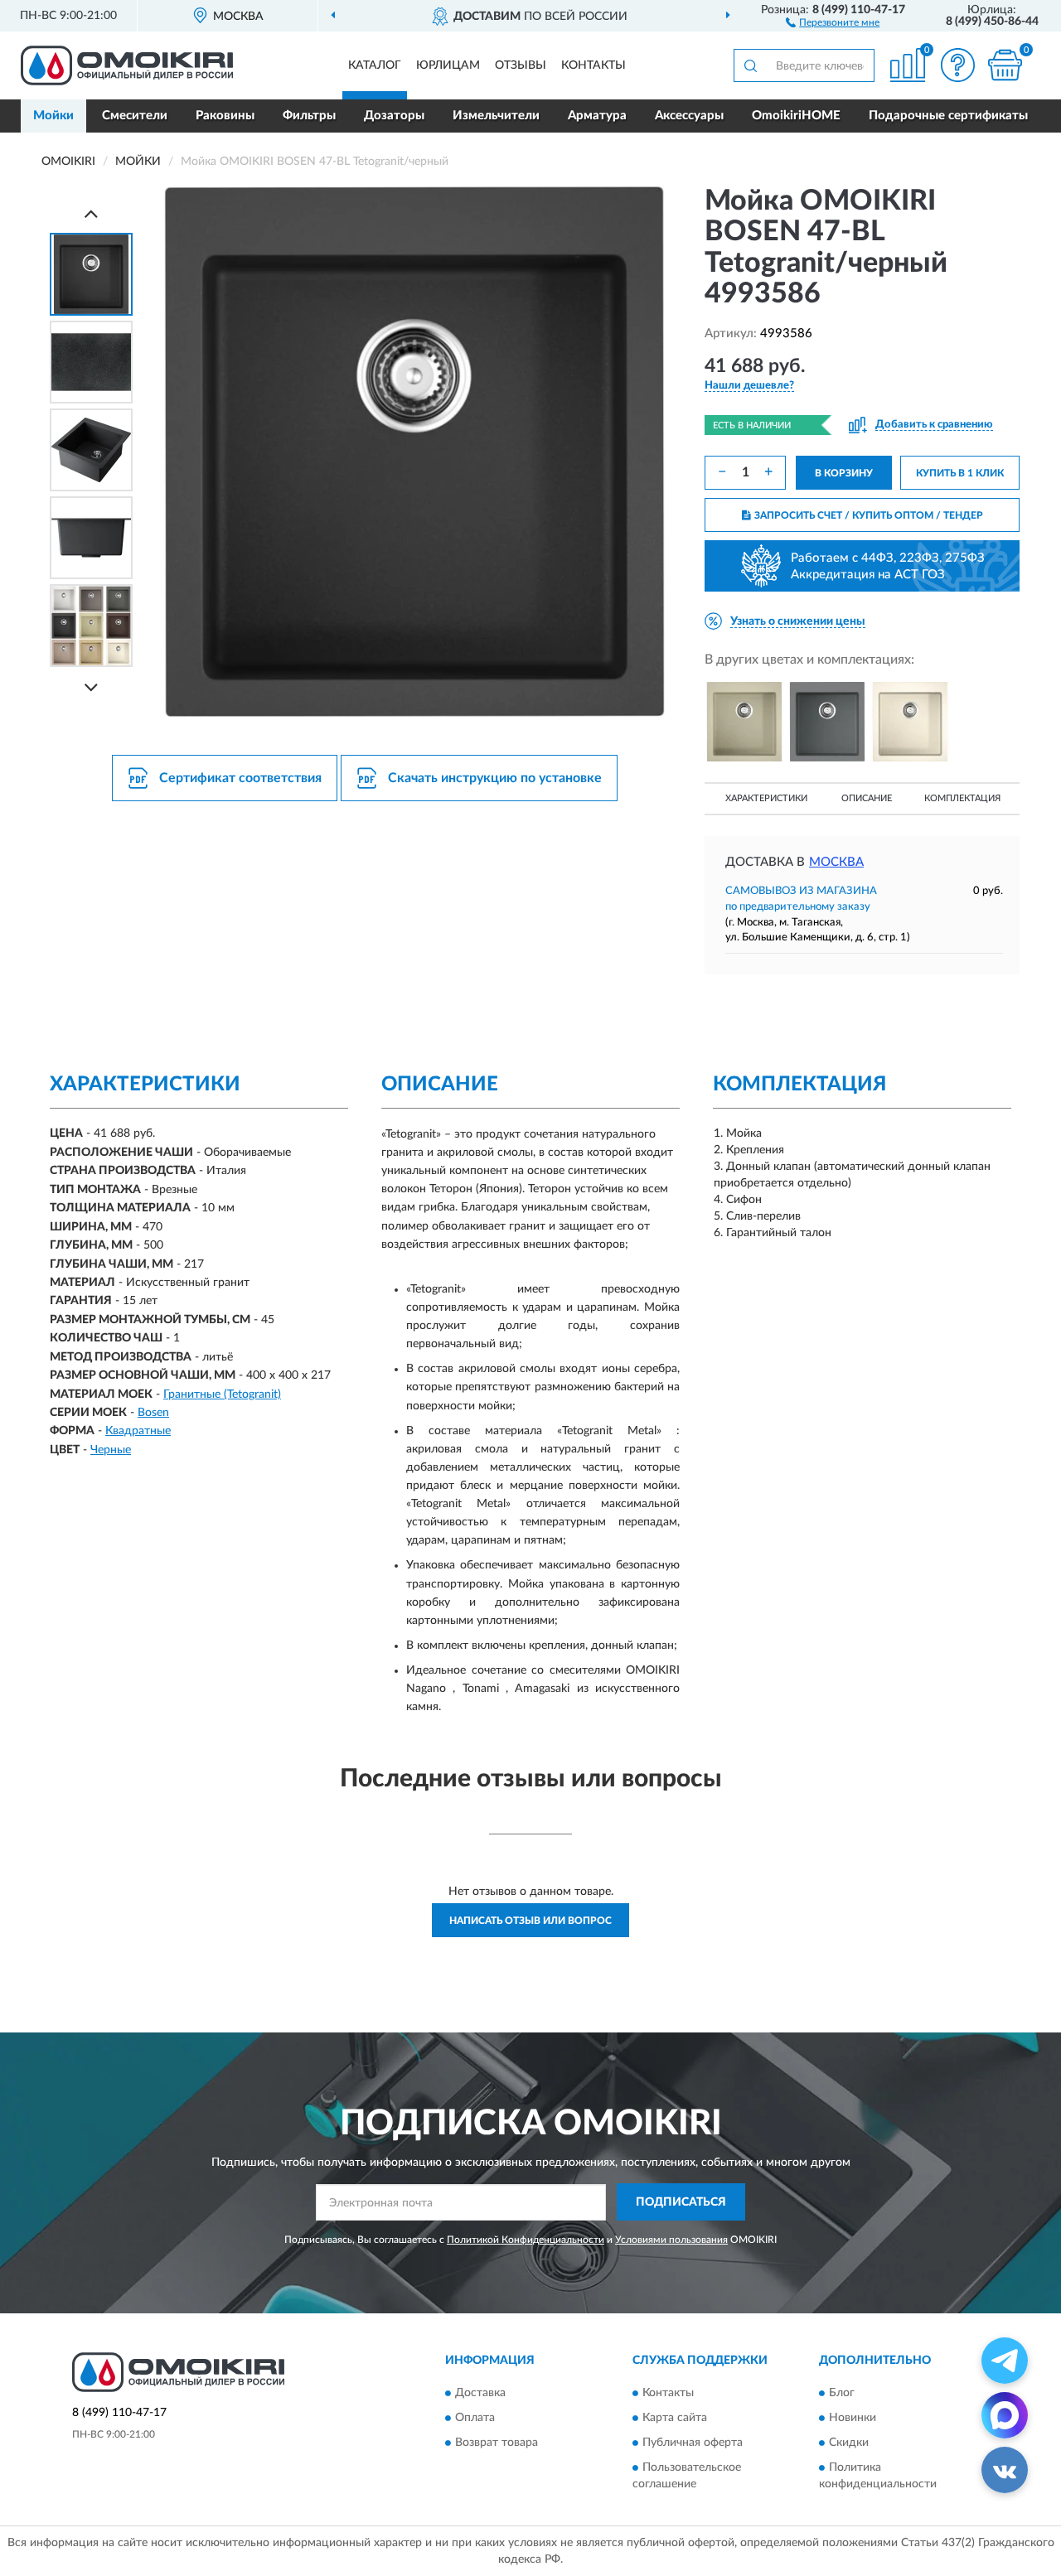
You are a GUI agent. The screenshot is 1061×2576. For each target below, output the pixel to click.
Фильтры (309, 116)
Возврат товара (497, 2443)
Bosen (153, 1413)
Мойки (53, 116)
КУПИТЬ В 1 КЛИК (960, 473)
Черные (111, 1450)
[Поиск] (750, 65)
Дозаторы (394, 116)
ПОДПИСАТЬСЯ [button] (681, 2202)
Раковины (225, 116)
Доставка (480, 2393)
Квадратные (138, 1431)
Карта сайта (675, 2418)
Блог (842, 2393)
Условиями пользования (671, 2240)
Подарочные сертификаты (948, 116)
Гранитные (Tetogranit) (222, 1394)
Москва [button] (836, 862)
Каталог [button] (375, 65)
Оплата (475, 2418)
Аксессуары (689, 116)
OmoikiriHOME (796, 116)
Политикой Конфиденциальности (526, 2240)
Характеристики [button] (766, 798)
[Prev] (91, 213)
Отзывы (521, 65)
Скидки (849, 2443)
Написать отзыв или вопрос (530, 1921)
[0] (1005, 65)
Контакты (593, 65)
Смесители (135, 116)
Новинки (853, 2418)
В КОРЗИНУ (844, 473)
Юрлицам (448, 65)
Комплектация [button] (962, 798)
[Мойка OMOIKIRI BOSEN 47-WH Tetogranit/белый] (910, 722)
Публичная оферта (693, 2443)
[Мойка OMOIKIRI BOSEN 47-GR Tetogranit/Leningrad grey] (827, 722)
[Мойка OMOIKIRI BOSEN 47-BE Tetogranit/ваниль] (744, 722)
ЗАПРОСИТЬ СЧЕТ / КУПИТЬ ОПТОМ (869, 515)
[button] (833, 22)
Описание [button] (867, 798)
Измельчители (496, 116)
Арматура (597, 116)
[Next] (91, 687)
